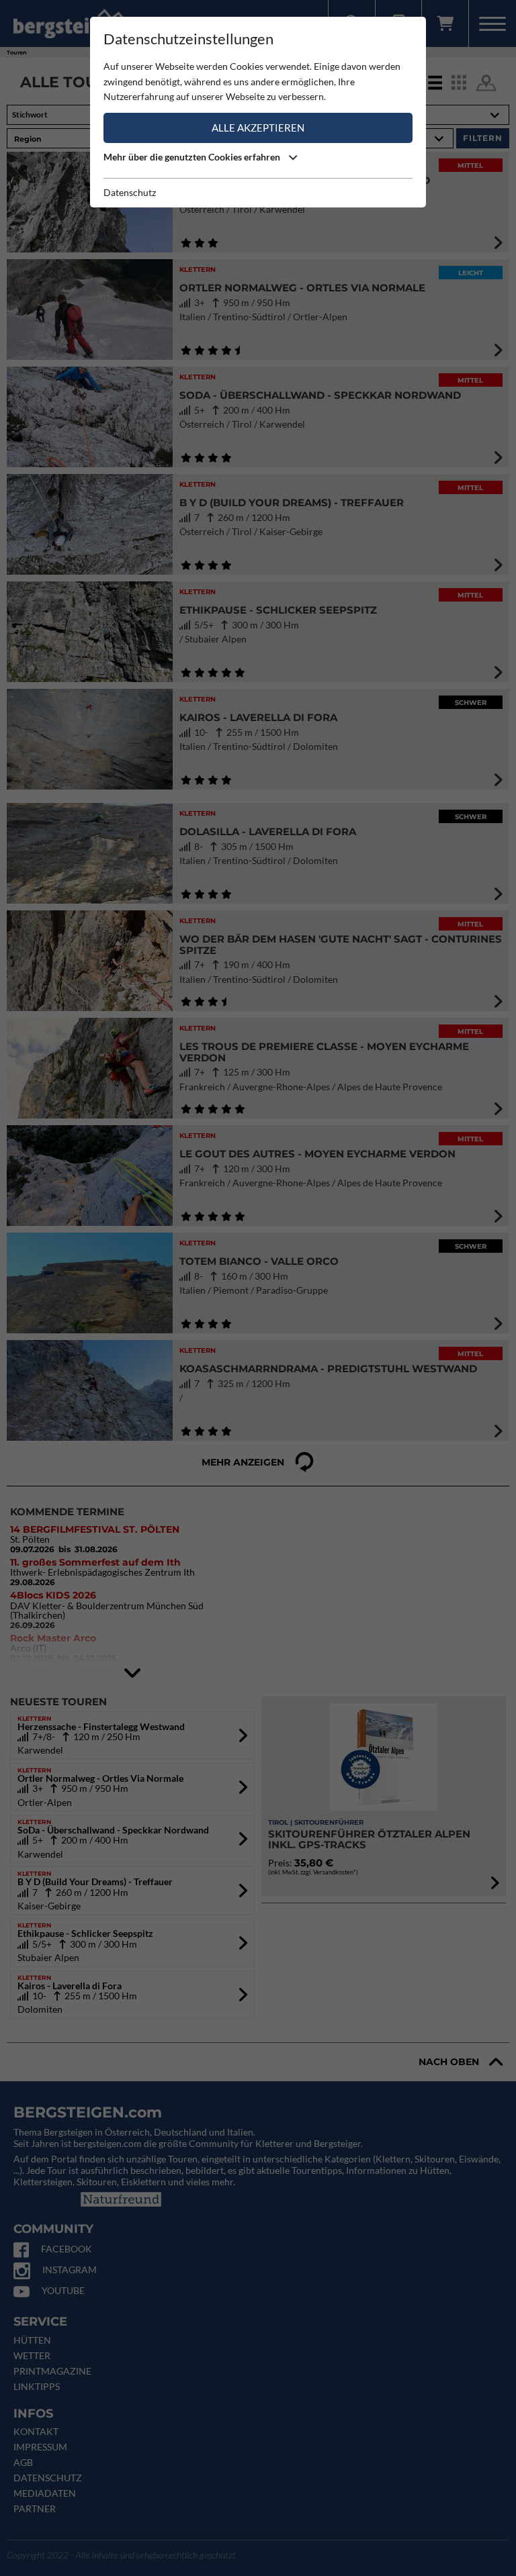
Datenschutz (130, 192)
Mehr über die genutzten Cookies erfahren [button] (193, 157)
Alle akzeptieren (258, 128)
